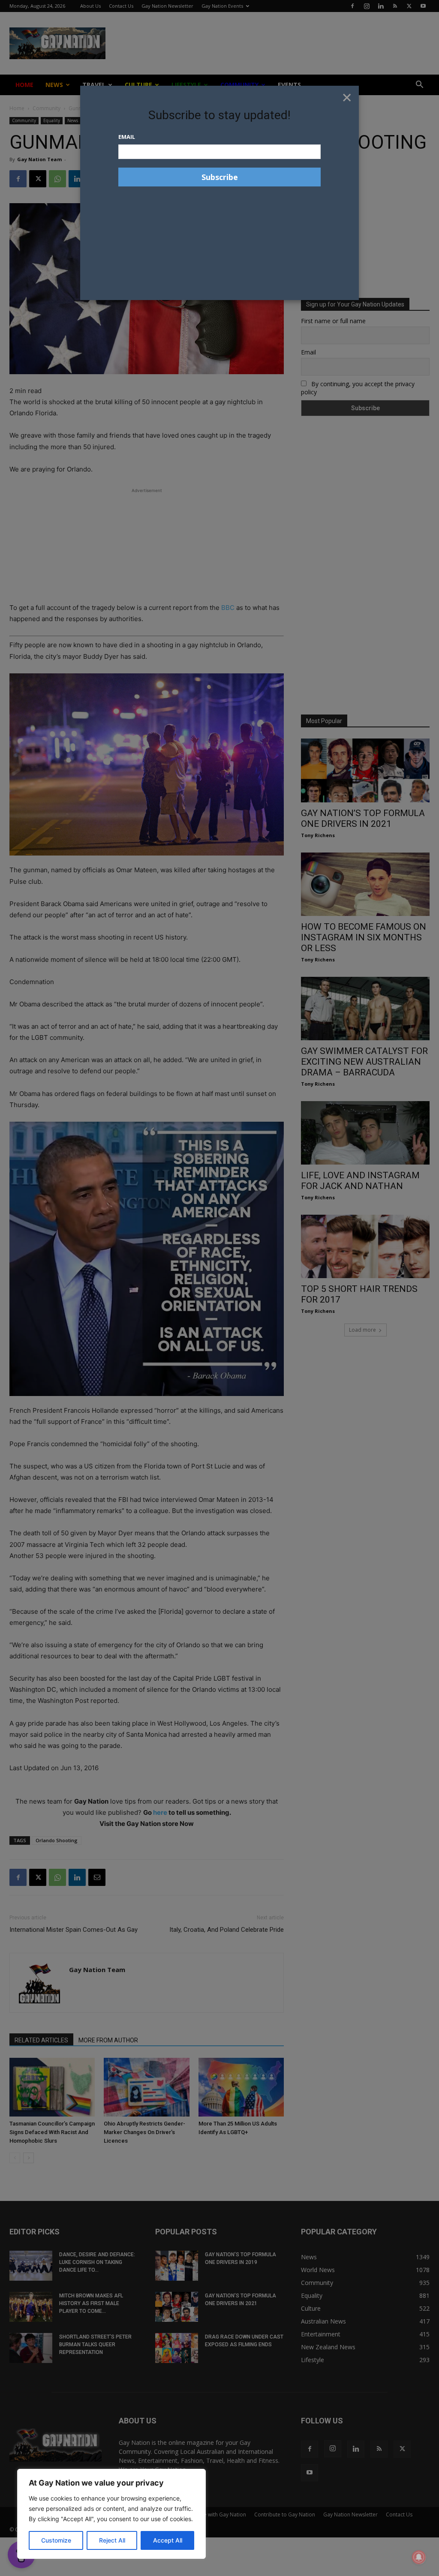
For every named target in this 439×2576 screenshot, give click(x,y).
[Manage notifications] (419, 2557)
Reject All (112, 2540)
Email (127, 137)
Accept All (168, 2540)
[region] (111, 2514)
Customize (56, 2540)
